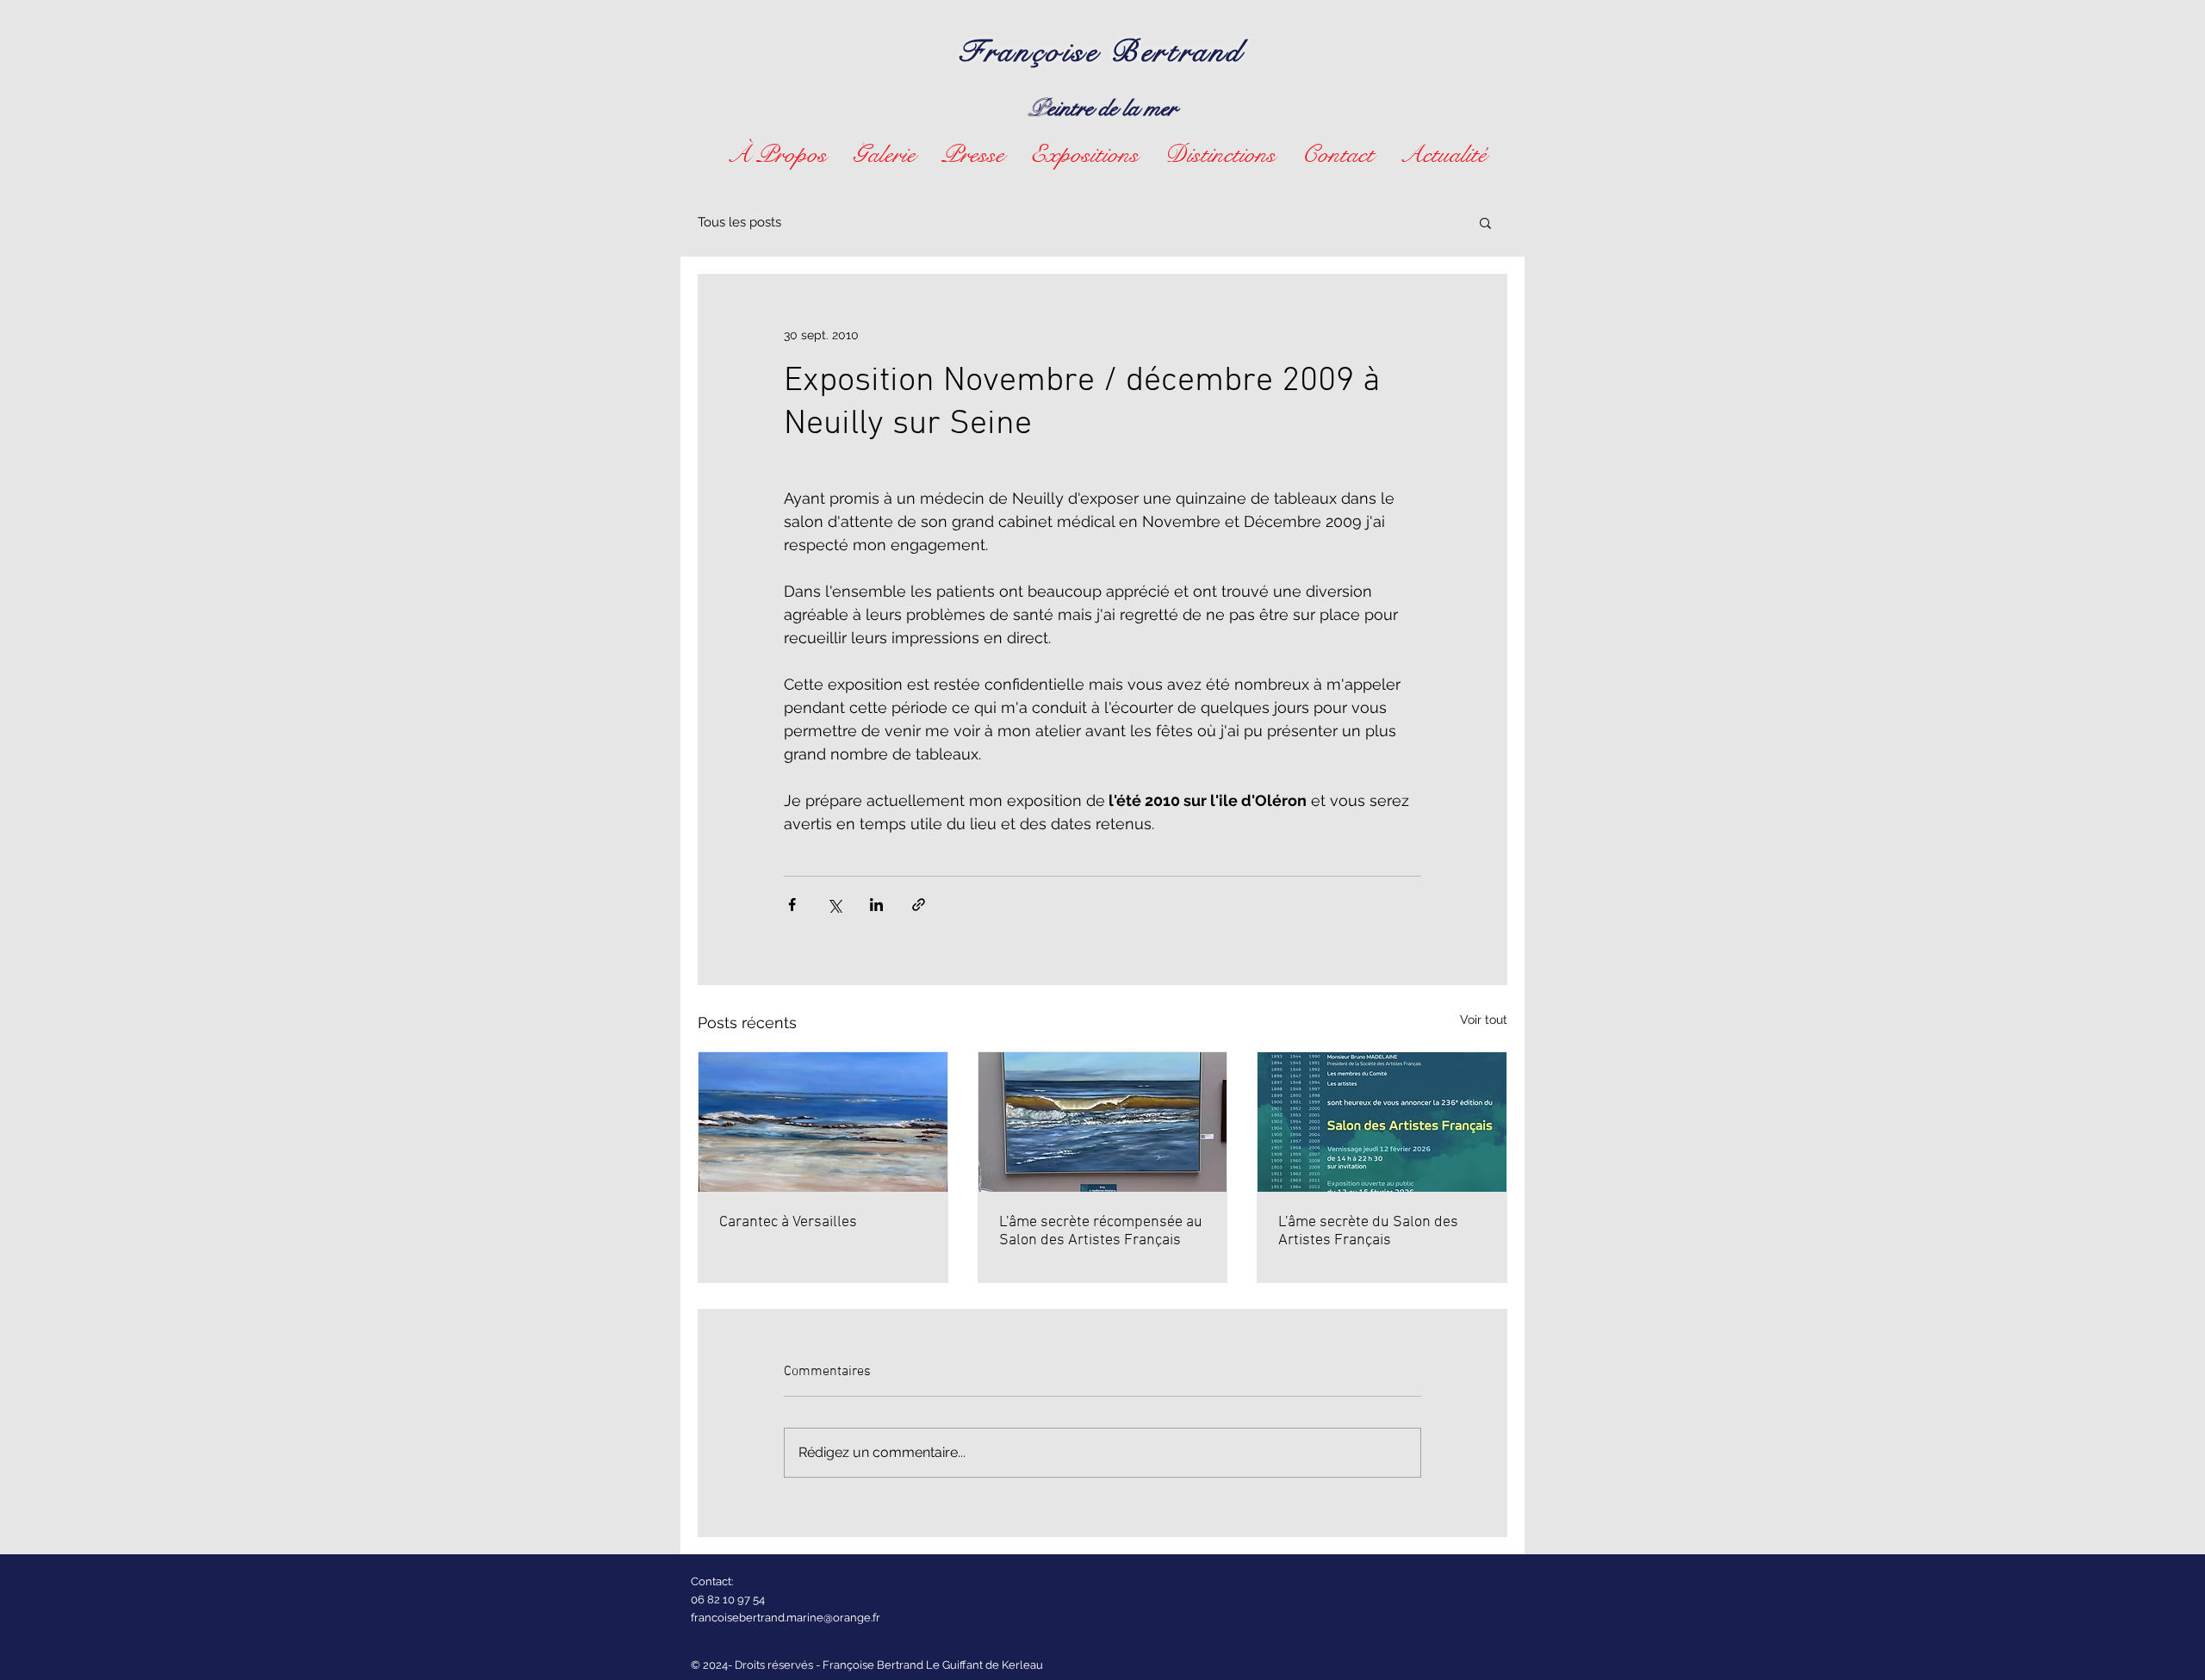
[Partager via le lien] (919, 905)
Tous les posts (739, 222)
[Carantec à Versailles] (823, 1122)
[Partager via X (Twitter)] (834, 905)
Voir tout (1484, 1020)
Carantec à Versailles (788, 1222)
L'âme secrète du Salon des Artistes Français (1368, 1231)
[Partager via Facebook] (792, 905)
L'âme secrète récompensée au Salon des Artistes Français (1101, 1231)
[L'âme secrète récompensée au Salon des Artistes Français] (1103, 1122)
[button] (884, 153)
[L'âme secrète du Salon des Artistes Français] (1382, 1122)
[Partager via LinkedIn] (876, 905)
